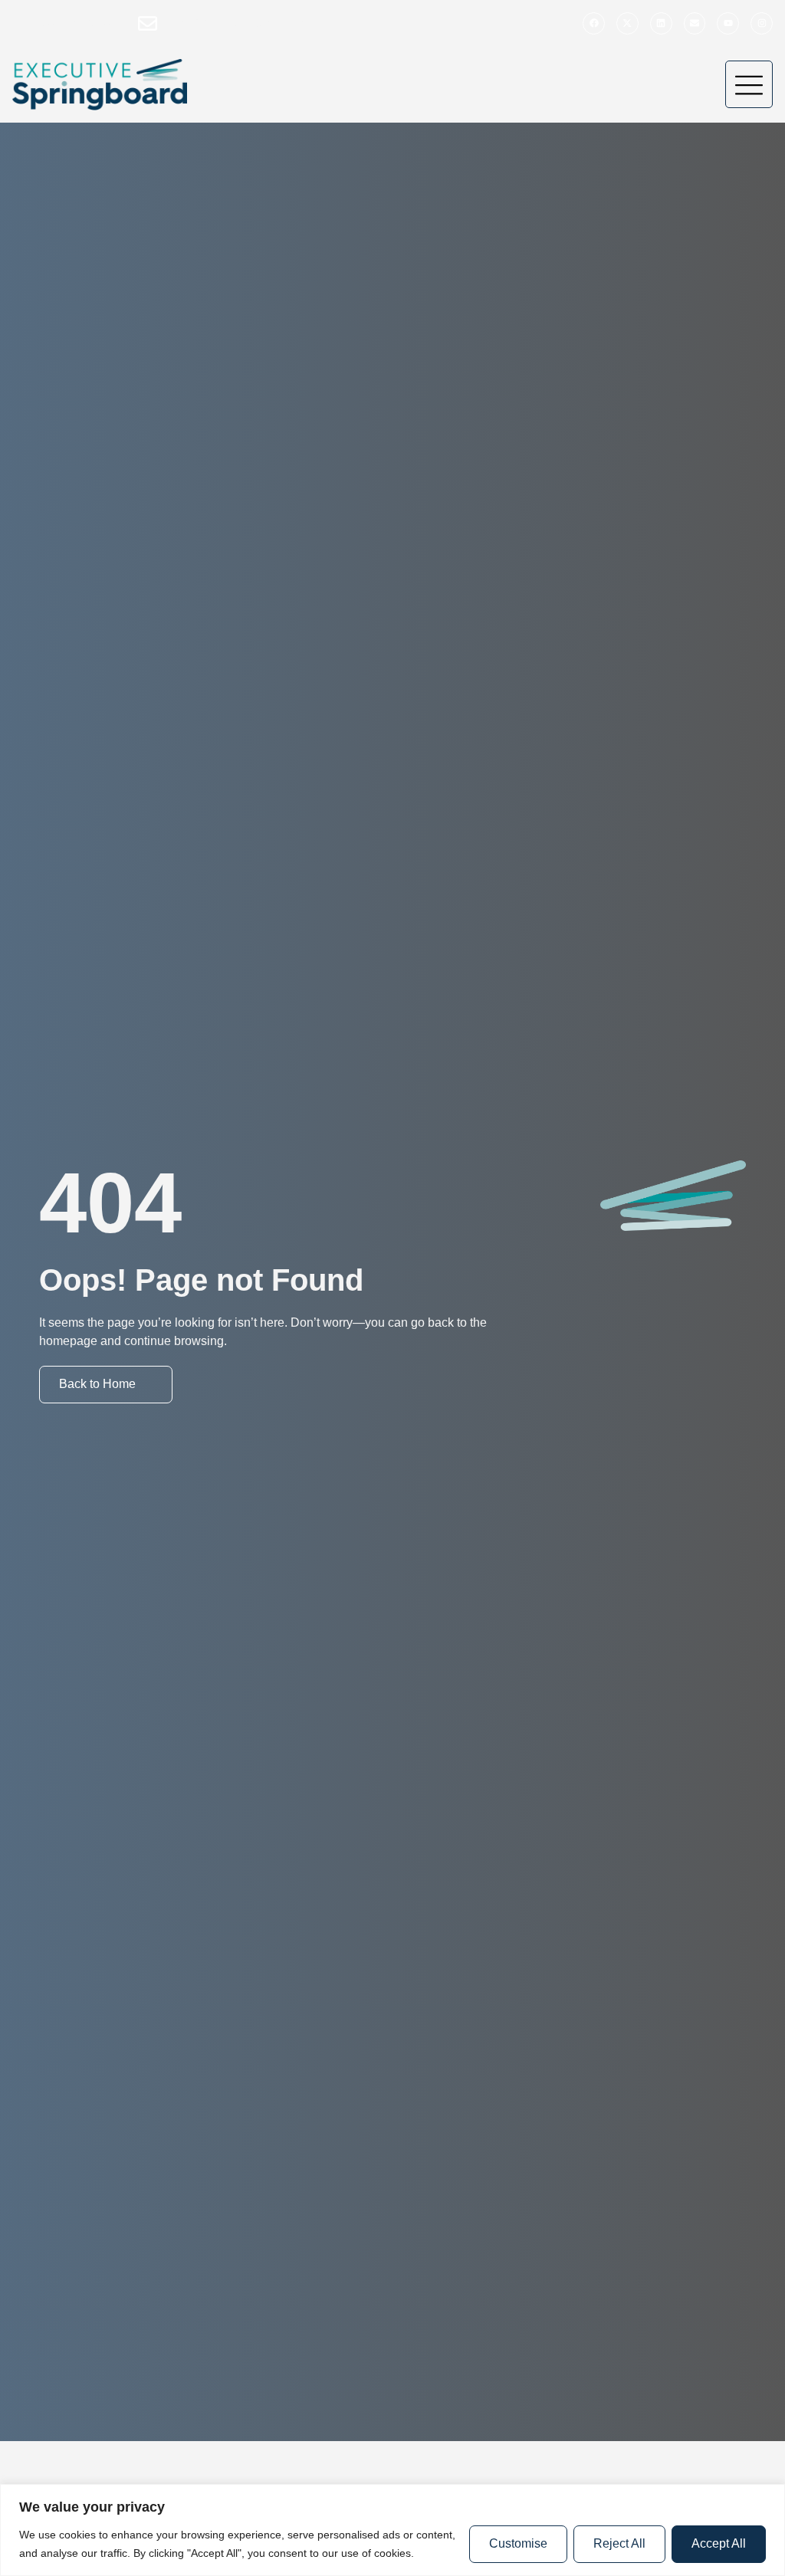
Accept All (719, 2543)
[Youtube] (728, 23)
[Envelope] (695, 23)
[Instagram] (762, 23)
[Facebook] (594, 23)
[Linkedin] (661, 23)
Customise (518, 2543)
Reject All (619, 2543)
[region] (392, 2530)
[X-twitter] (627, 23)
